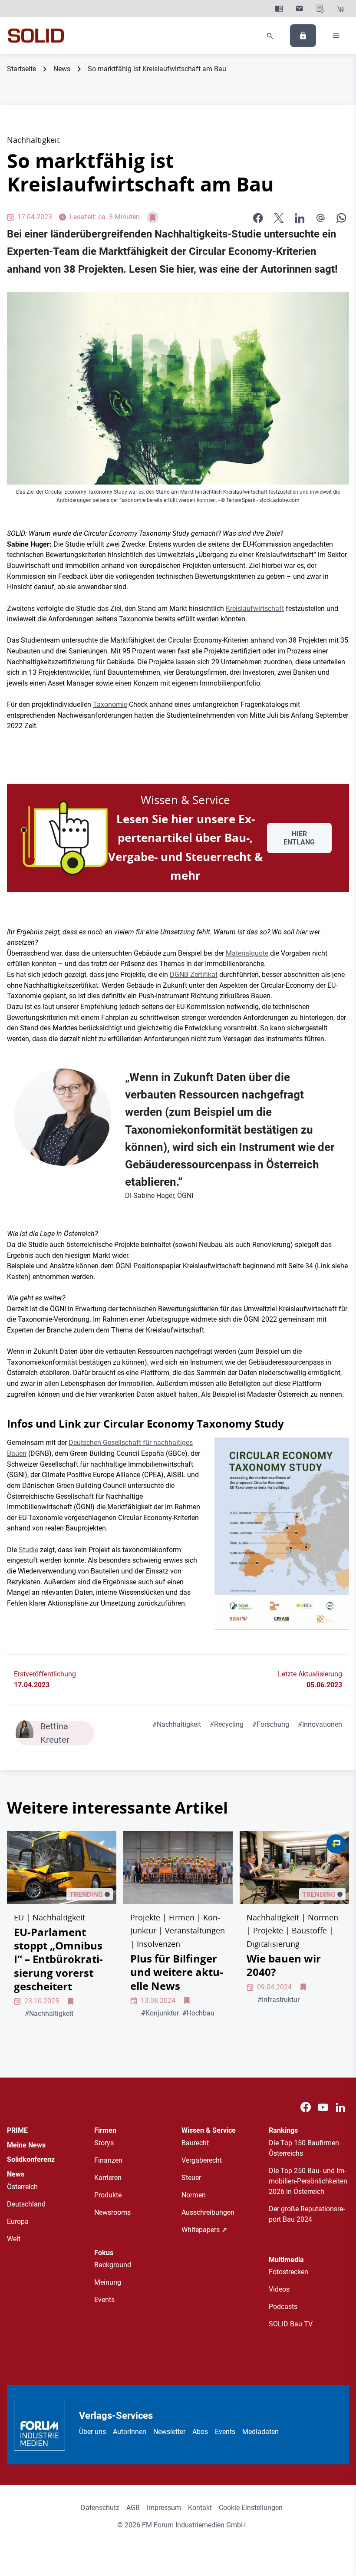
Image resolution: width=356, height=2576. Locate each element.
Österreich (22, 2187)
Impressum (164, 2508)
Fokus (104, 2253)
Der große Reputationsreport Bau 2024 (307, 2214)
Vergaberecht (202, 2160)
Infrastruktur (279, 2000)
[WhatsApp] (341, 218)
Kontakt (200, 2508)
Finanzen (108, 2160)
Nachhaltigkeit (177, 1724)
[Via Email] (320, 218)
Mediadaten (260, 2432)
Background (113, 2265)
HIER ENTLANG (299, 838)
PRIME (17, 2130)
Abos (200, 2432)
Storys (104, 2143)
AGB (133, 2508)
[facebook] (258, 218)
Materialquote (247, 953)
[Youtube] (323, 2107)
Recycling (227, 1724)
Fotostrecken (288, 2272)
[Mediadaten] (320, 9)
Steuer (191, 2178)
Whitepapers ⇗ (204, 2230)
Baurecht (195, 2143)
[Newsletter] (299, 9)
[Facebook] (306, 2107)
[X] (279, 218)
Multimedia (286, 2260)
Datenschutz (100, 2508)
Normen (194, 2195)
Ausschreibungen (208, 2212)
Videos (279, 2289)
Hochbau (198, 2013)
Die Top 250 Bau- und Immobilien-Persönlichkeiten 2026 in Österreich (308, 2181)
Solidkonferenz (31, 2159)
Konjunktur (160, 2013)
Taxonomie (110, 704)
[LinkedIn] (300, 218)
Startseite (21, 69)
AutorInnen (130, 2432)
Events (104, 2300)
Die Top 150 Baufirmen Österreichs (304, 2148)
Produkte (108, 2195)
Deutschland (26, 2204)
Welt (14, 2239)
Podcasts (283, 2307)
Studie (28, 1550)
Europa (18, 2221)
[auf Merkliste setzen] (153, 217)
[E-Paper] (279, 9)
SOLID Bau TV (291, 2324)
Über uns (92, 2432)
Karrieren (108, 2178)
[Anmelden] (303, 36)
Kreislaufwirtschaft (255, 609)
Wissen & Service (209, 2130)
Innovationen (320, 1724)
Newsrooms (112, 2212)
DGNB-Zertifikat (194, 975)
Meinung (108, 2282)
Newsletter (169, 2432)
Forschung (271, 1724)
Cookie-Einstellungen (251, 2508)
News (62, 69)
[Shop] (341, 9)
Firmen (105, 2130)
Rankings (283, 2130)
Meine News (26, 2145)
